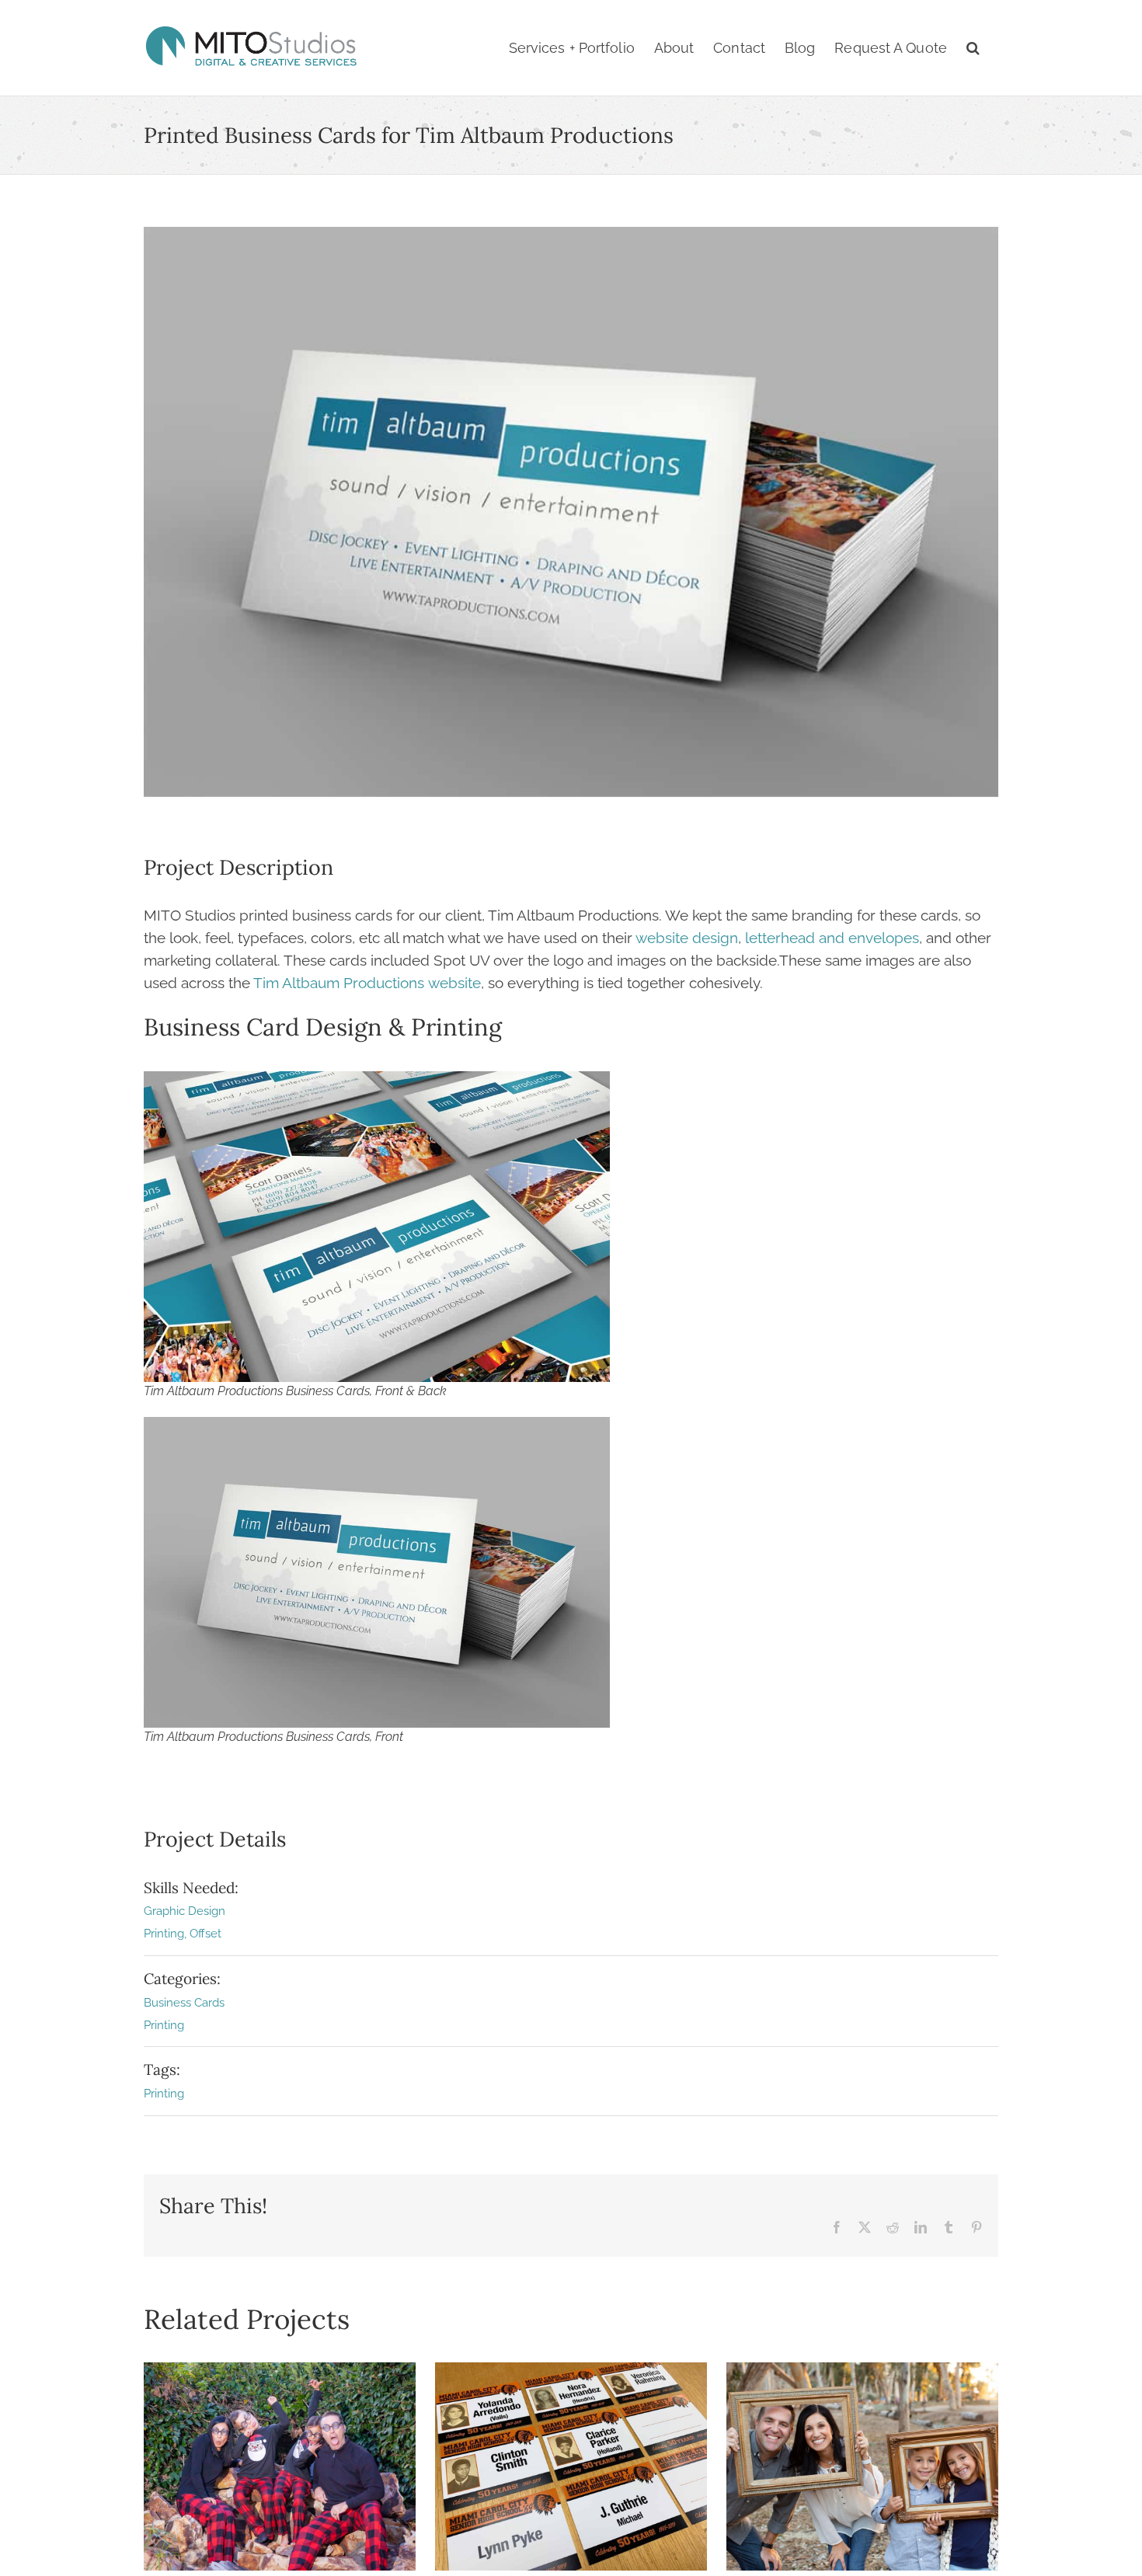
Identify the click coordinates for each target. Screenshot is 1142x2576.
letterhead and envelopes (832, 938)
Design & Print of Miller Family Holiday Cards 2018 (862, 2466)
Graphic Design (185, 1911)
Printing (164, 2025)
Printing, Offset (183, 1934)
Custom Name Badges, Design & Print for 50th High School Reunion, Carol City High (571, 2466)
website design (687, 938)
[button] (973, 48)
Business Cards (184, 2003)
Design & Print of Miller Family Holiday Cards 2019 (280, 2466)
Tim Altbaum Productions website (367, 983)
